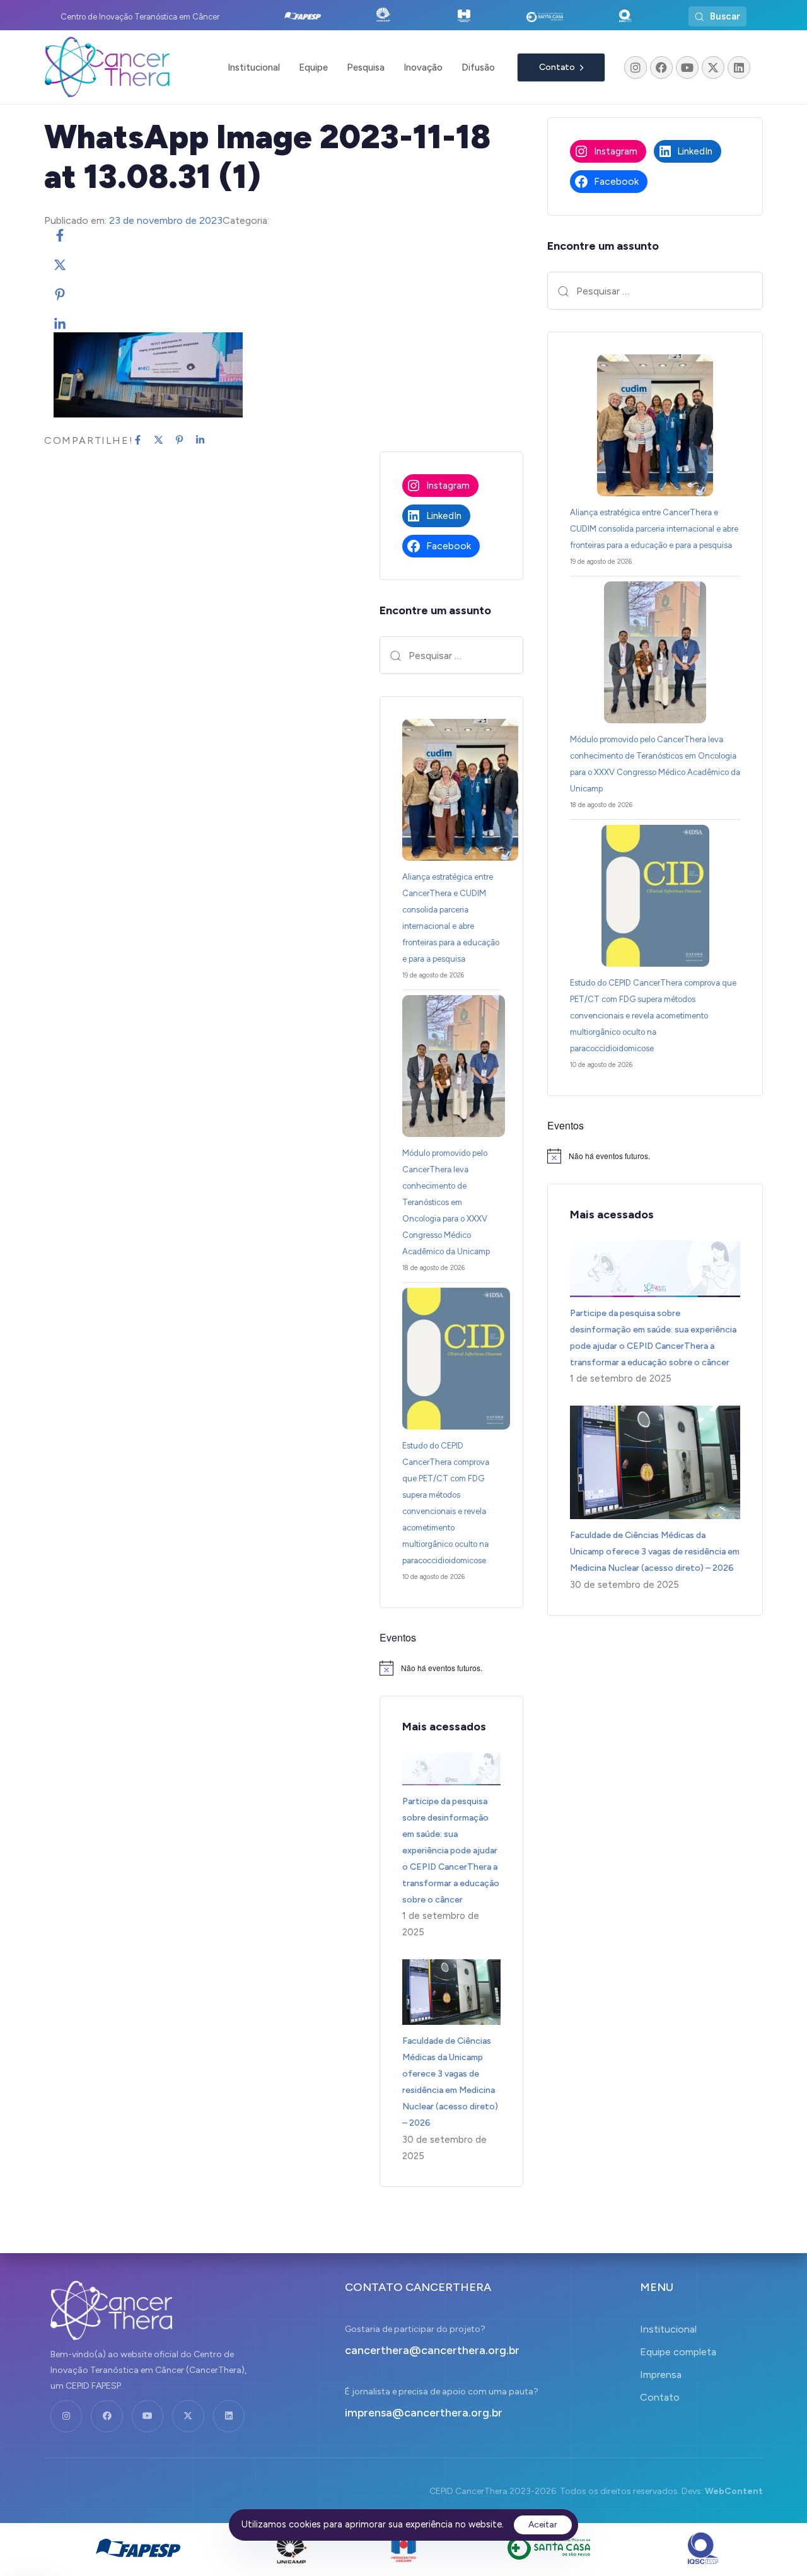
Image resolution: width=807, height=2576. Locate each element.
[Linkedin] (739, 67)
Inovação (423, 67)
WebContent (734, 2491)
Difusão (478, 67)
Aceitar (543, 2525)
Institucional (254, 67)
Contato (660, 2397)
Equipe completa (678, 2352)
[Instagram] (636, 67)
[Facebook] (661, 67)
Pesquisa (366, 67)
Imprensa (661, 2375)
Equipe (313, 67)
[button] (717, 16)
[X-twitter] (713, 67)
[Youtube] (687, 67)
